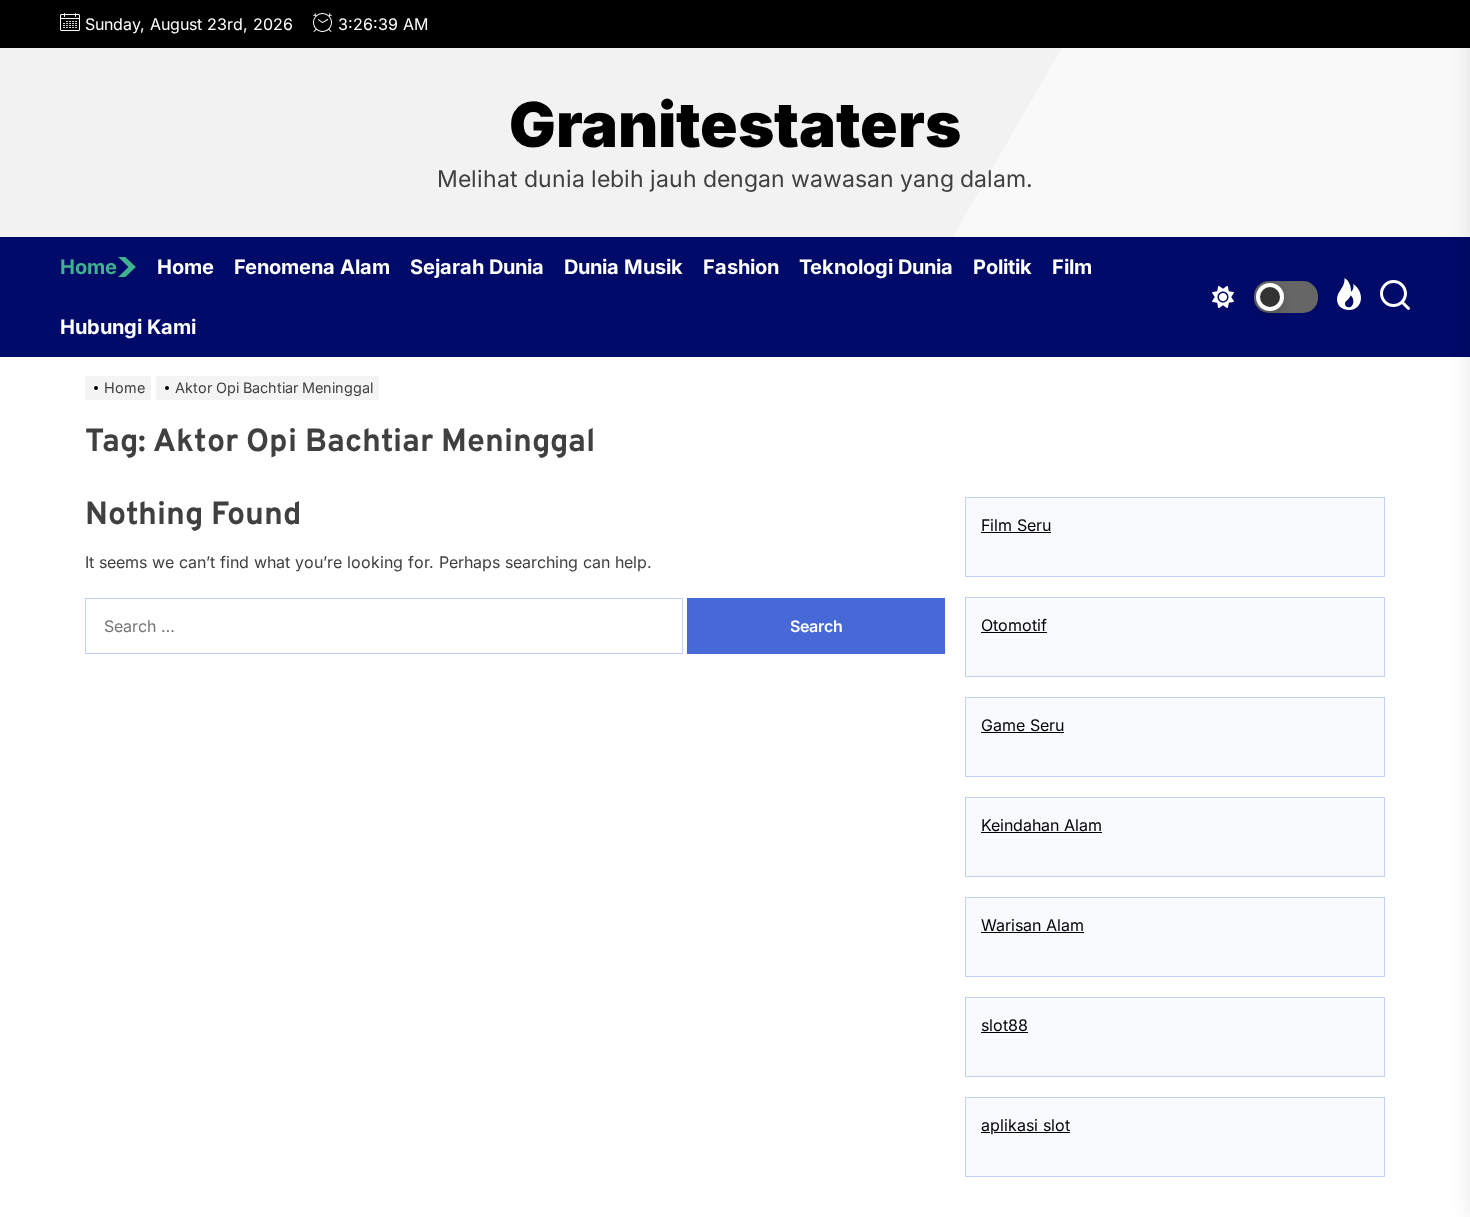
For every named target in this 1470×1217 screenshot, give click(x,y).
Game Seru (1022, 725)
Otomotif (1014, 625)
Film (1072, 267)
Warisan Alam (1032, 925)
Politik (1002, 267)
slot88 (1004, 1025)
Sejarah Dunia (477, 267)
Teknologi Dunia (876, 267)
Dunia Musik (623, 267)
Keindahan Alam (1041, 825)
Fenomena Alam (312, 267)
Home (88, 267)
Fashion (741, 267)
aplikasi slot (1025, 1125)
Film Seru (1016, 525)
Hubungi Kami (128, 327)
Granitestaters (735, 125)
